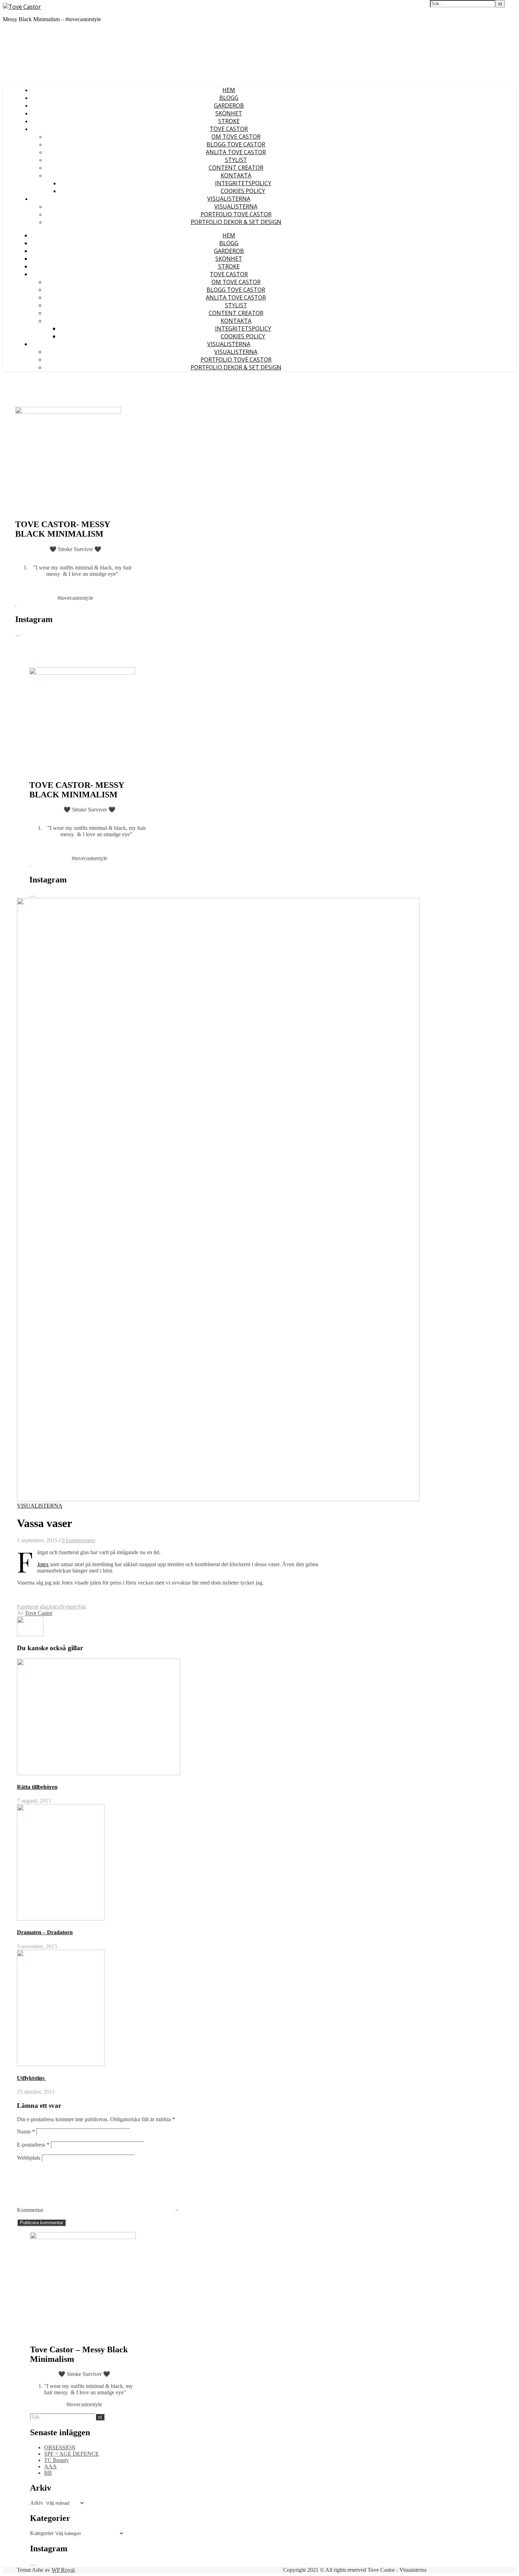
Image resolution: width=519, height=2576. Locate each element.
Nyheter (69, 1607)
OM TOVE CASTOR (236, 137)
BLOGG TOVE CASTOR (236, 144)
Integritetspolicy (243, 183)
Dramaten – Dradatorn (45, 1932)
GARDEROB (229, 105)
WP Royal (63, 2570)
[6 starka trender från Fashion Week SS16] (30, 1634)
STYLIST (236, 160)
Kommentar (30, 2210)
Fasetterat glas (33, 1607)
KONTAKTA (236, 175)
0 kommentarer (79, 1540)
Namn (26, 2132)
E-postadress (33, 2145)
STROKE (229, 121)
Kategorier (42, 2533)
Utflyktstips (31, 2078)
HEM (229, 90)
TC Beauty (56, 2460)
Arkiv (37, 2503)
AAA (50, 2466)
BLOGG (229, 98)
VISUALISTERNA (229, 199)
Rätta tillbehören (37, 1787)
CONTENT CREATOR (236, 168)
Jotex (43, 1564)
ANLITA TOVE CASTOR (236, 152)
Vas (82, 1607)
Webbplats (29, 2158)
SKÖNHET (229, 113)
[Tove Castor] (22, 7)
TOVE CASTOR (229, 129)
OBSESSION (60, 2447)
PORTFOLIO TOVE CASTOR (236, 214)
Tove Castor (39, 1613)
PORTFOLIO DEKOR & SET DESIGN (236, 222)
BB (48, 2473)
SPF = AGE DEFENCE (71, 2454)
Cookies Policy (243, 191)
